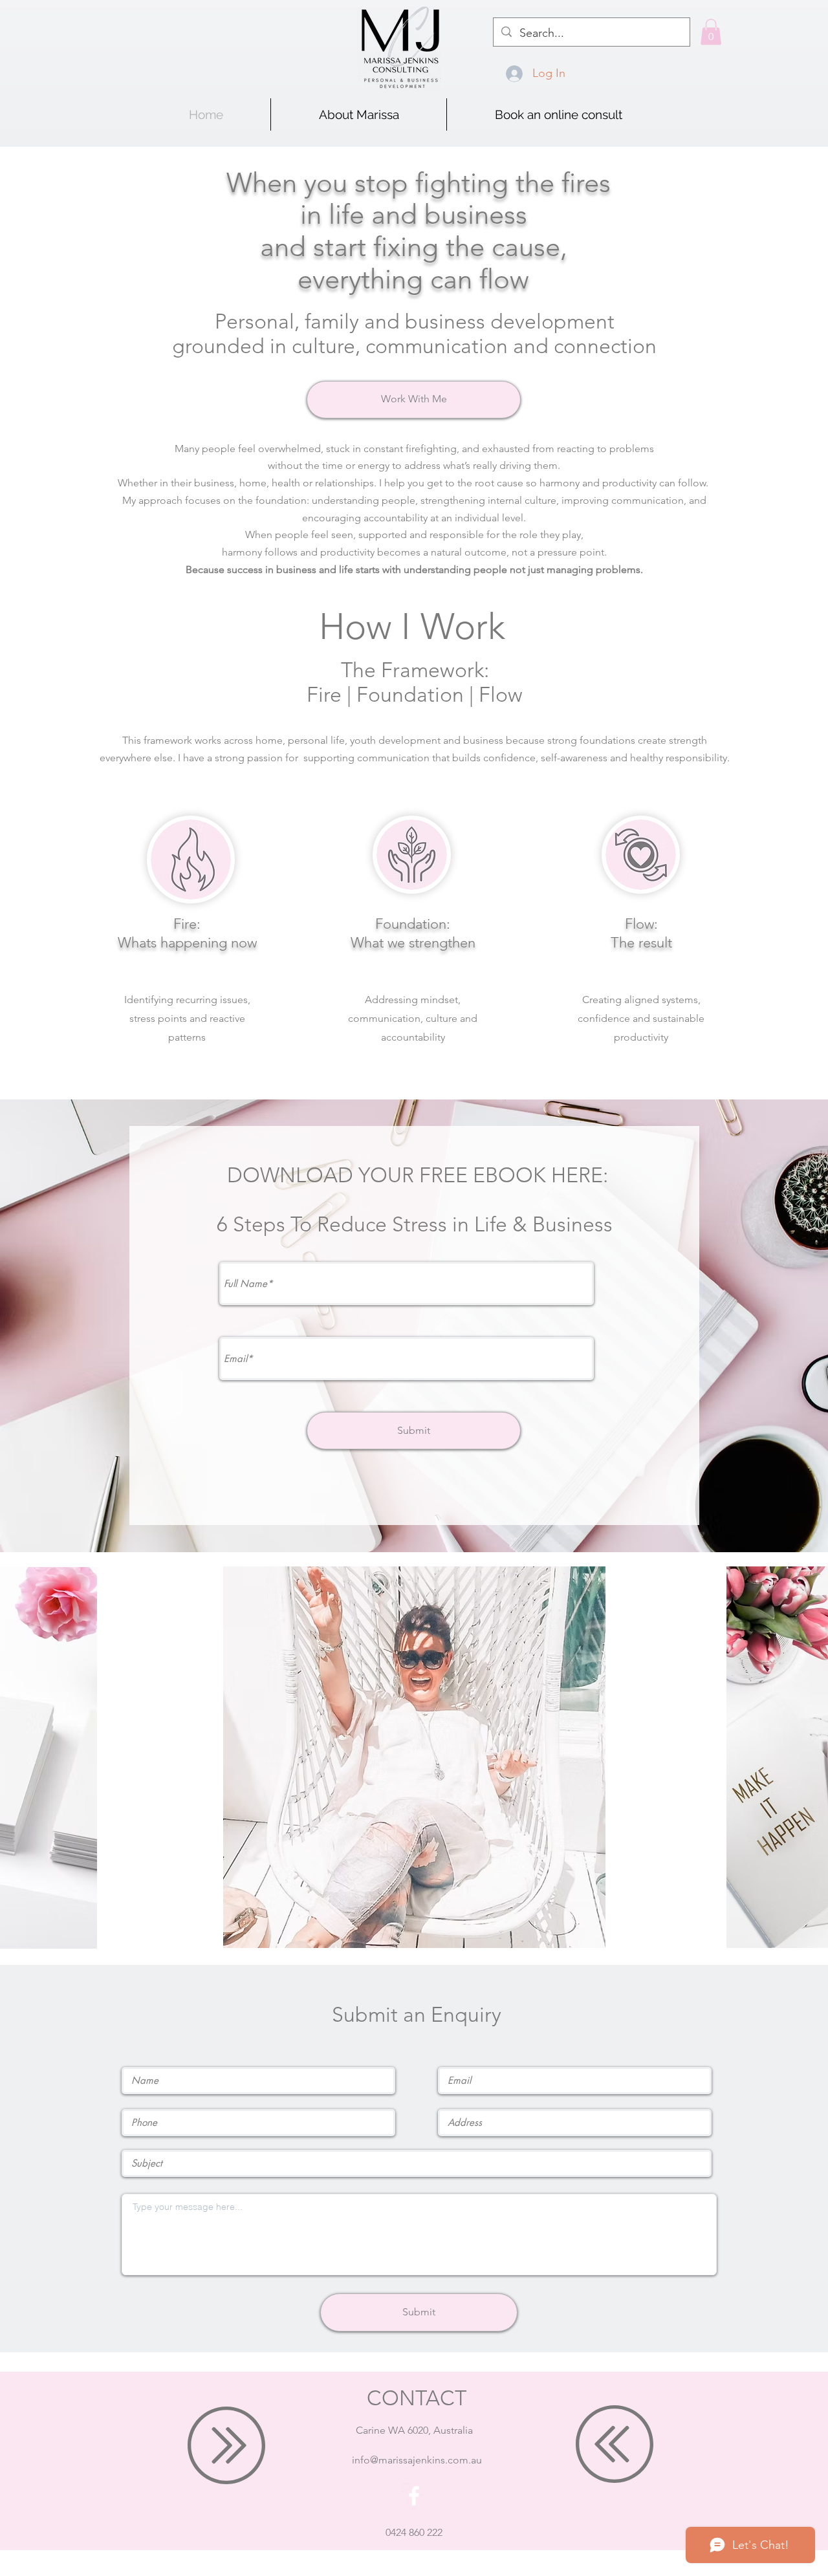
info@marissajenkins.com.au (417, 2460)
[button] (711, 32)
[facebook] (414, 2496)
